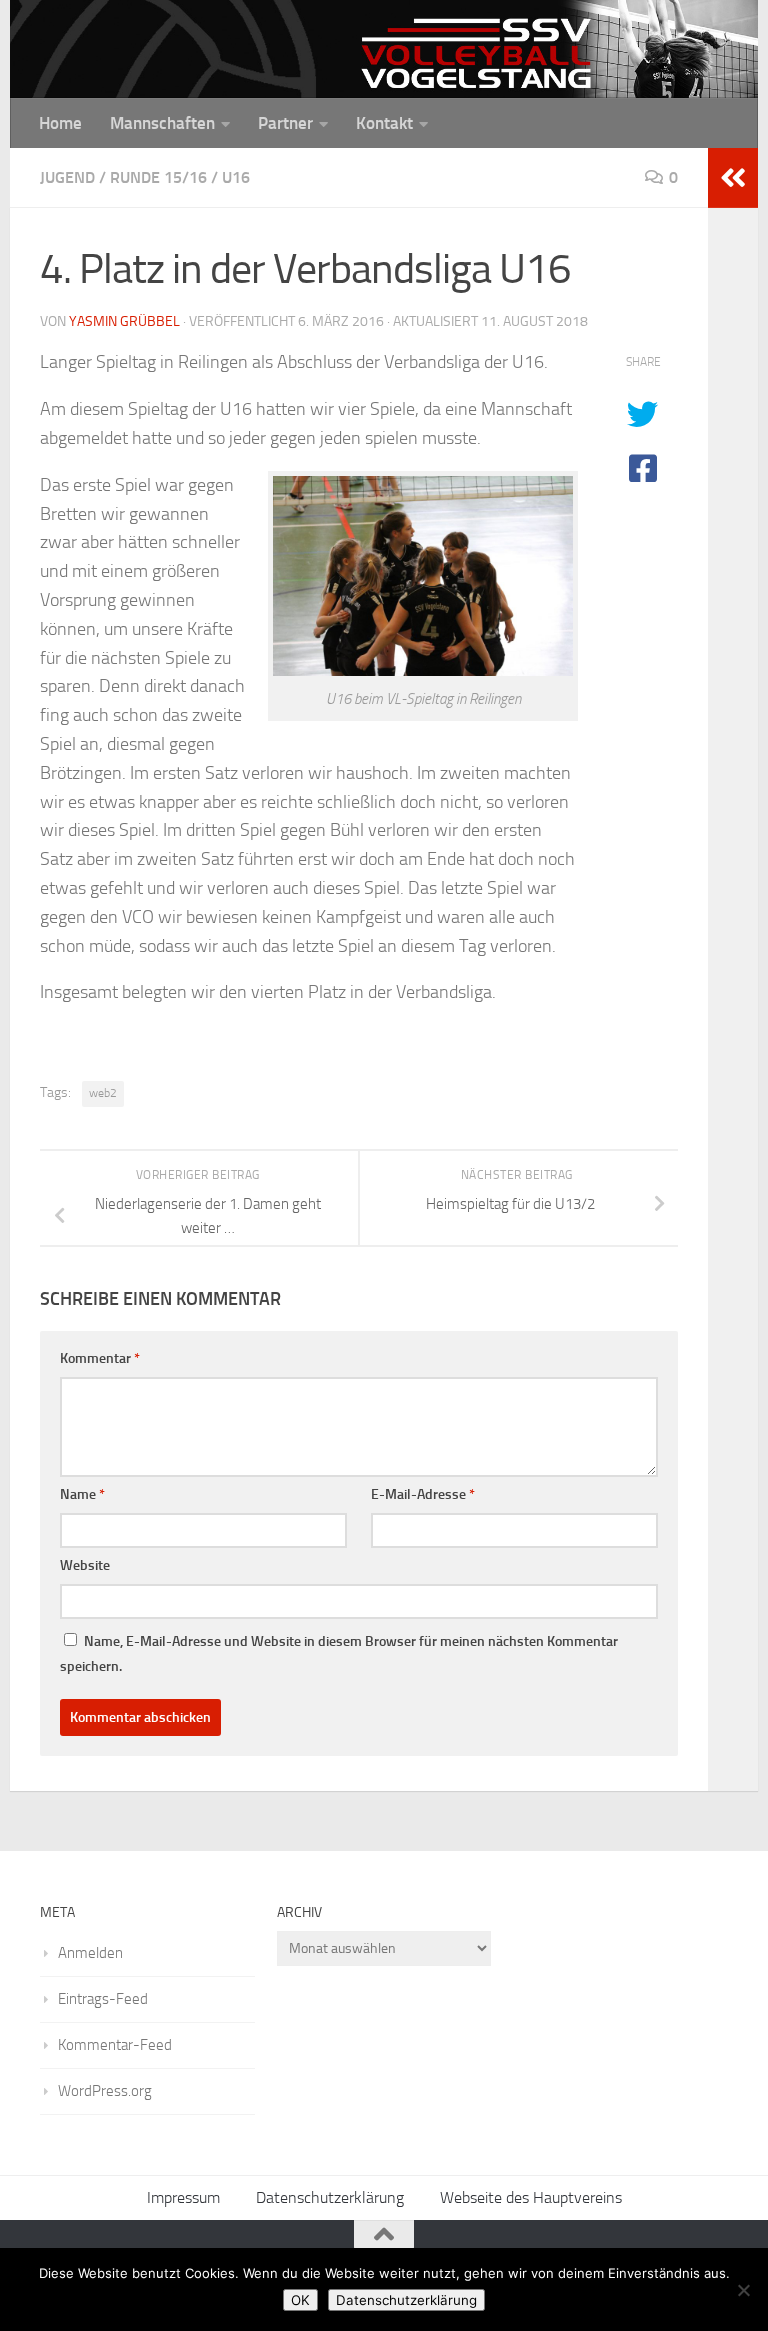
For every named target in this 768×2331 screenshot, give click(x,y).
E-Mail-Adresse (423, 1494)
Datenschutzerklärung (330, 2197)
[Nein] (743, 2290)
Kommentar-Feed (115, 2045)
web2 (103, 1093)
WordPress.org (105, 2091)
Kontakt (384, 123)
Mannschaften (162, 123)
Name (82, 1494)
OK (300, 2300)
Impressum (183, 2197)
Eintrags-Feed (103, 1999)
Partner (285, 123)
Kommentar (100, 1358)
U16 (236, 177)
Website (85, 1565)
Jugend (67, 177)
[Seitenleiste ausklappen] (733, 178)
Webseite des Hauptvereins (531, 2197)
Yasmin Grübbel (124, 321)
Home (60, 123)
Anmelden (90, 1953)
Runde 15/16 (158, 177)
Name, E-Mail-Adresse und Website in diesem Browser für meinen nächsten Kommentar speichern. (339, 1654)
